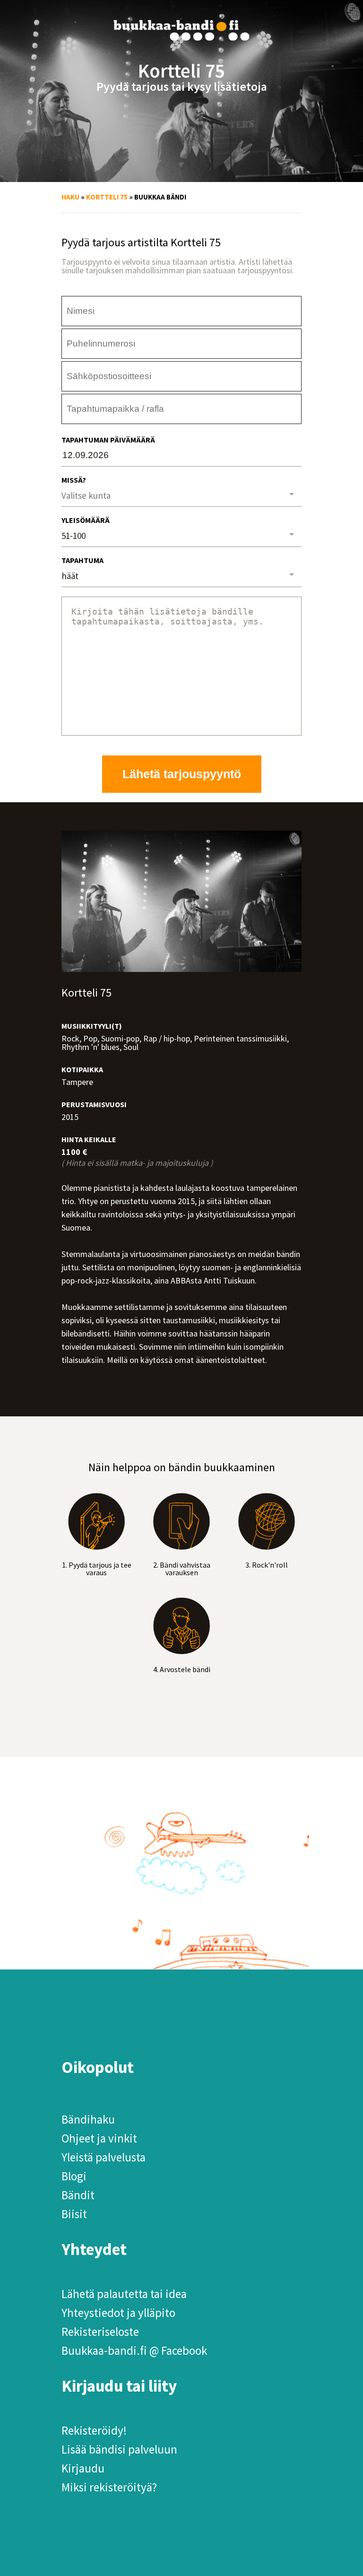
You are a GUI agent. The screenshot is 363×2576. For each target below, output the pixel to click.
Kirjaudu (83, 2468)
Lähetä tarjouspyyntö (182, 774)
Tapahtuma (82, 560)
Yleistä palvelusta (104, 2157)
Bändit (78, 2195)
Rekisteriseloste (100, 2332)
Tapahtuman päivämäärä (108, 440)
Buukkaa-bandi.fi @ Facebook (134, 2350)
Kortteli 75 (107, 197)
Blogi (74, 2176)
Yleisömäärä (86, 520)
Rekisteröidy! (94, 2430)
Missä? (74, 480)
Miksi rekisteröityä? (109, 2487)
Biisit (74, 2214)
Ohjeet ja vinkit (99, 2138)
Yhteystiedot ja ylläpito (118, 2313)
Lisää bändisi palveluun (119, 2449)
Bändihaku (88, 2119)
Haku (70, 197)
